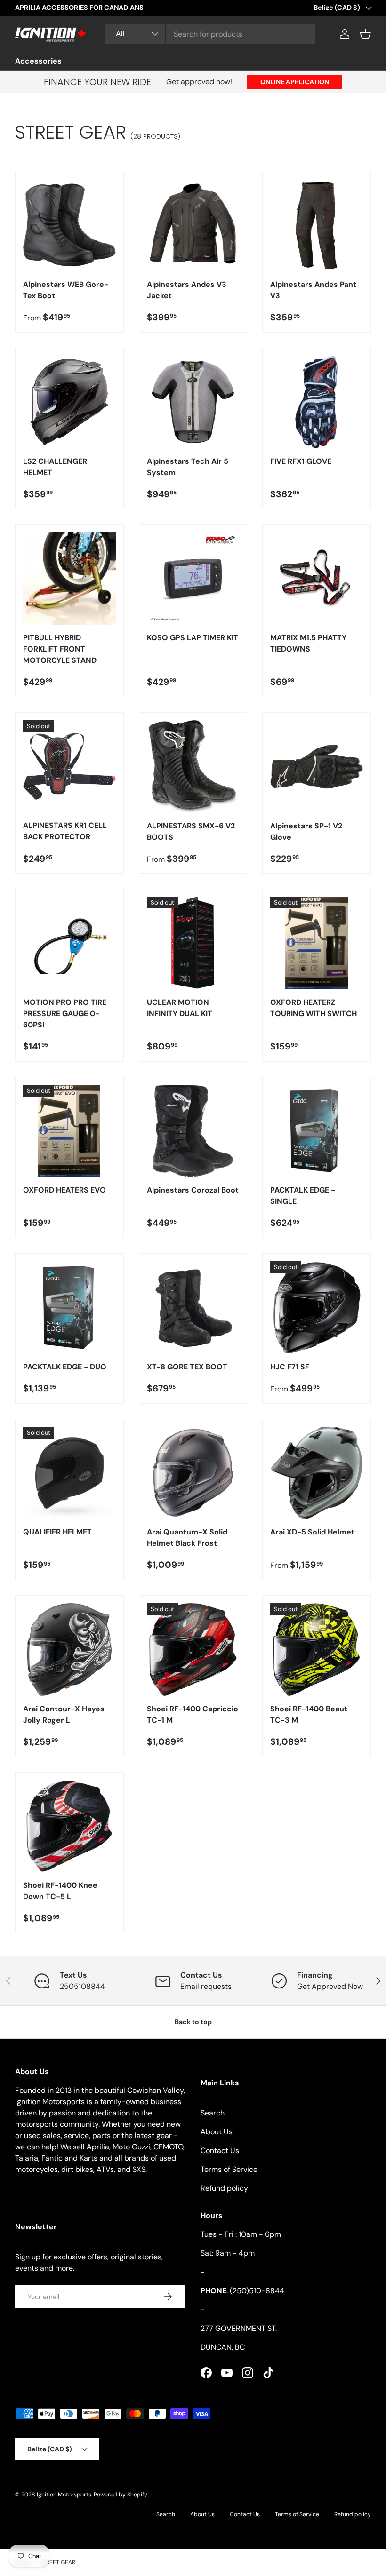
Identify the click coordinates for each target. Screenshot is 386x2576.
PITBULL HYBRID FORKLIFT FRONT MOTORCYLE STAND (60, 649)
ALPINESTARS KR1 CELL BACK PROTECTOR (65, 831)
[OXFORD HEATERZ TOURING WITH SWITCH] (317, 943)
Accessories (38, 61)
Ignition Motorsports (64, 2495)
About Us (217, 2132)
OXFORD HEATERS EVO (64, 1190)
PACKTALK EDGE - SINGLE (303, 1196)
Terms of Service (229, 2169)
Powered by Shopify (121, 2495)
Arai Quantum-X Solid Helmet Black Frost (187, 1538)
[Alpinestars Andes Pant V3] (317, 225)
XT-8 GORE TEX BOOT (187, 1367)
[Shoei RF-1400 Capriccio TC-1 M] (193, 1650)
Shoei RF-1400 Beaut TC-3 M (309, 1714)
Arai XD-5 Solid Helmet (312, 1532)
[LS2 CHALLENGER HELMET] (69, 402)
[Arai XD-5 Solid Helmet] (317, 1473)
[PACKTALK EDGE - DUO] (69, 1308)
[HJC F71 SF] (317, 1308)
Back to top (193, 2022)
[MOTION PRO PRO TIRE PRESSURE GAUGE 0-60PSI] (69, 943)
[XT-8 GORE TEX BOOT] (193, 1308)
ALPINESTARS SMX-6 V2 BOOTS (191, 831)
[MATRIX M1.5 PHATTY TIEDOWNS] (317, 578)
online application (295, 82)
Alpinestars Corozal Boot (193, 1190)
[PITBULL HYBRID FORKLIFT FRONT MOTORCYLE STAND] (69, 578)
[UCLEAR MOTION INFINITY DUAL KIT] (193, 943)
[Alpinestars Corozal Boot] (193, 1131)
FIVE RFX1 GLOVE (301, 461)
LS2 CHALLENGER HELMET (55, 467)
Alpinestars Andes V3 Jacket (187, 290)
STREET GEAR (57, 2562)
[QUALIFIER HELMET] (69, 1473)
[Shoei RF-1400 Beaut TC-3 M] (317, 1650)
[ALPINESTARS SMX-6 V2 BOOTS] (193, 767)
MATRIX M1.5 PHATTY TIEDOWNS (308, 643)
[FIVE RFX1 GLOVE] (317, 402)
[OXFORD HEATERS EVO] (69, 1131)
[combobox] (210, 34)
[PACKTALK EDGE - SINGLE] (317, 1131)
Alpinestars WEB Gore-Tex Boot (66, 290)
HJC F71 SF (290, 1367)
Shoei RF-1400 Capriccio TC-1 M (193, 1714)
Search (213, 2113)
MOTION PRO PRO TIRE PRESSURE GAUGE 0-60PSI (65, 1014)
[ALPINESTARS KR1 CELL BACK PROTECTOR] (69, 767)
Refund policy (224, 2188)
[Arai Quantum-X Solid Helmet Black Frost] (193, 1473)
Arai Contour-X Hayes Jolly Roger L (64, 1714)
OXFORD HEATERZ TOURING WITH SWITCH (314, 1008)
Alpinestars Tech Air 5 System (188, 467)
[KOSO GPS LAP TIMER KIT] (193, 578)
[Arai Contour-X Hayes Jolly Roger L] (69, 1650)
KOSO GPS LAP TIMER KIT (193, 638)
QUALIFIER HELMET (57, 1532)
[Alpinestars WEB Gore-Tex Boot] (69, 225)
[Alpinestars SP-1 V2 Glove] (317, 767)
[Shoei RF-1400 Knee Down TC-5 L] (69, 1826)
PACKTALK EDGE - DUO (65, 1367)
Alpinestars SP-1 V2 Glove (306, 831)
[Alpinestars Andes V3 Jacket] (193, 225)
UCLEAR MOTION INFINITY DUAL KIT (180, 1008)
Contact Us (220, 2151)
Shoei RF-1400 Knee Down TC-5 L (60, 1891)
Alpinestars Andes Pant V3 (313, 290)
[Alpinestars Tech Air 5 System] (193, 402)
